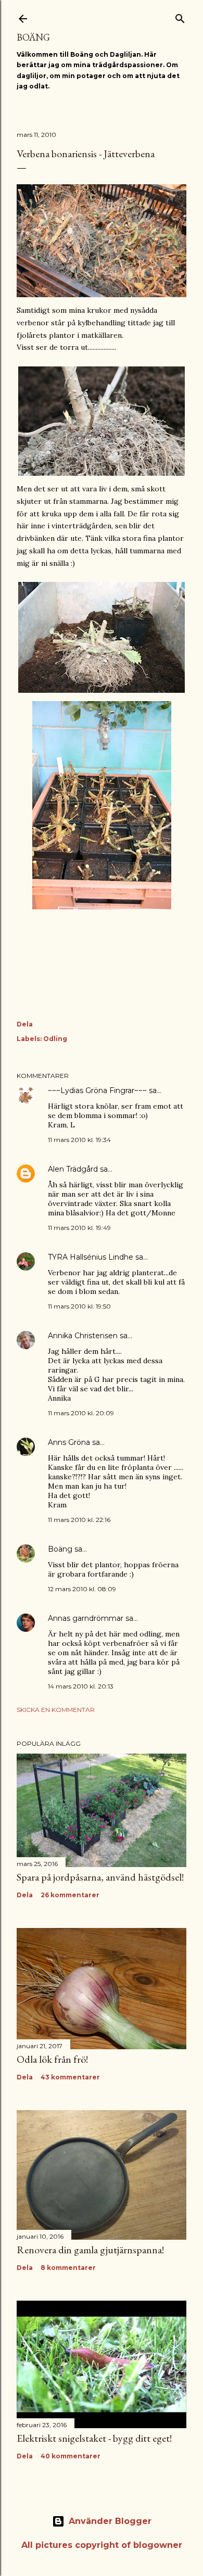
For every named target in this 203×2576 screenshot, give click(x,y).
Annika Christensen (83, 1336)
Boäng (33, 37)
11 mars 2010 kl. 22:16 (79, 1520)
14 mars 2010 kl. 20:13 (81, 1686)
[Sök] (180, 16)
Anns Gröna (69, 1442)
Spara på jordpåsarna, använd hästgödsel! (100, 1877)
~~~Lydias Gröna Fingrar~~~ (97, 1090)
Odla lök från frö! (52, 2059)
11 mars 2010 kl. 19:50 (79, 1306)
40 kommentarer (71, 2456)
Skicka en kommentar (56, 1710)
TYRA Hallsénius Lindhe (91, 1257)
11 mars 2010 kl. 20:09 (81, 1413)
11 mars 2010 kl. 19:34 (79, 1140)
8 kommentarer (68, 2268)
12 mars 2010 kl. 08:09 (82, 1589)
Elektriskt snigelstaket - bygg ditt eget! (94, 2438)
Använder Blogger (110, 2521)
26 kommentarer (70, 1895)
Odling (55, 1039)
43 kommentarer (70, 2077)
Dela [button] (25, 1024)
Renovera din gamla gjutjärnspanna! (90, 2250)
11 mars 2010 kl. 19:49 (79, 1228)
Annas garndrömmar (86, 1618)
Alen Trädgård (73, 1169)
